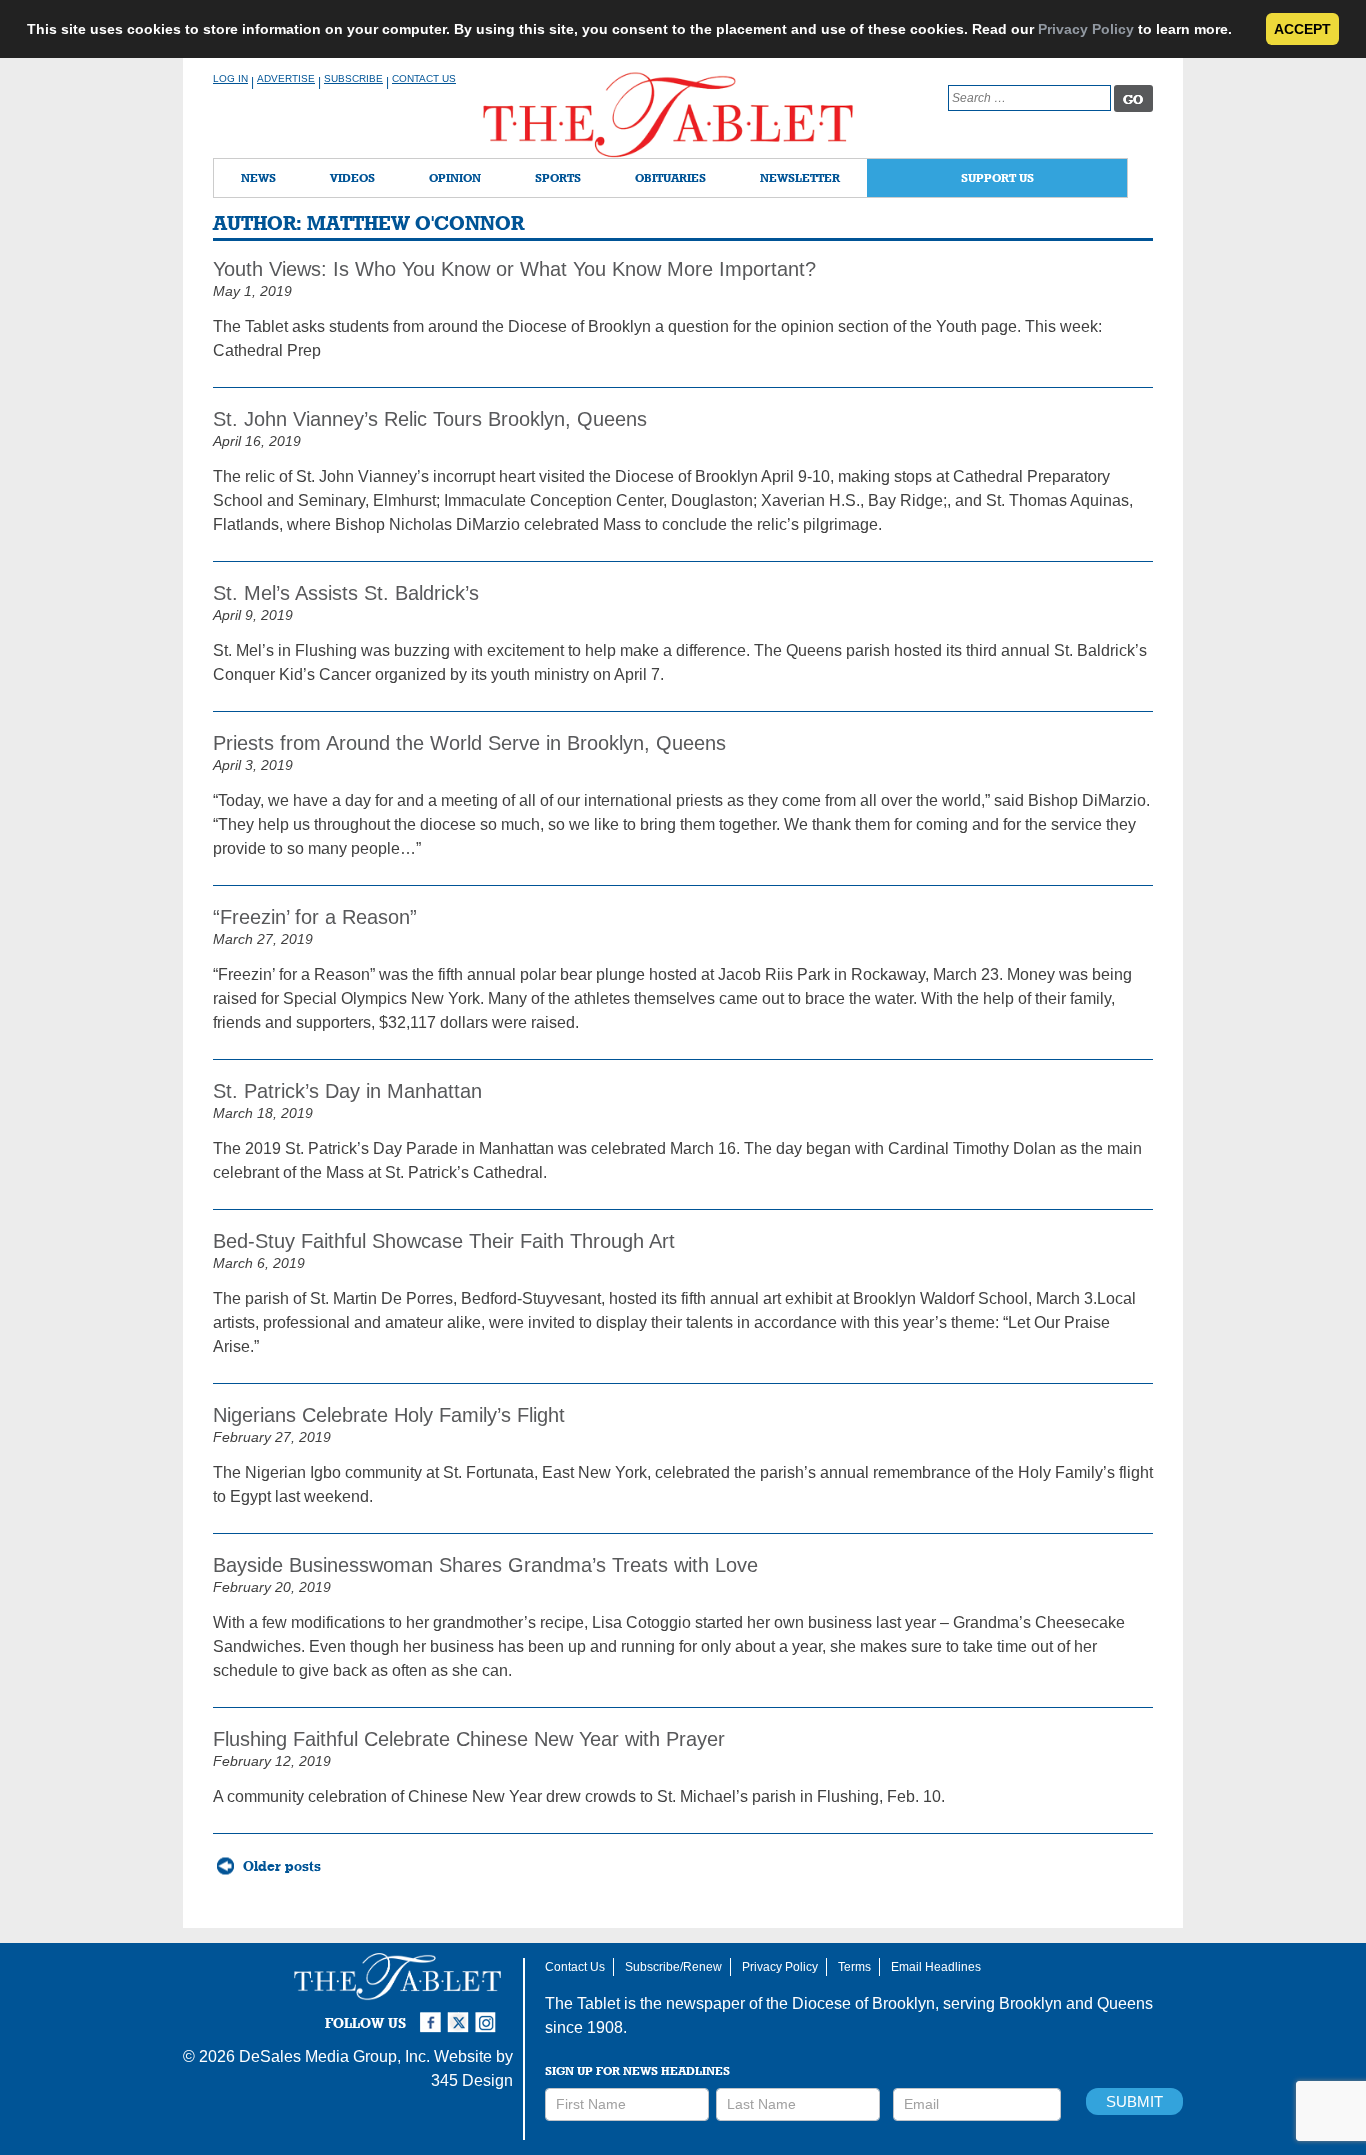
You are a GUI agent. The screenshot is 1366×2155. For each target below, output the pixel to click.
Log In (230, 78)
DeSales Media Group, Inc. (334, 2056)
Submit (1134, 2101)
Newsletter (800, 177)
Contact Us (424, 78)
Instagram (489, 2014)
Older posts (282, 1866)
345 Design (472, 2080)
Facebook (433, 2014)
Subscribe (353, 78)
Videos (352, 177)
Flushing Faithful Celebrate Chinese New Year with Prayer (469, 1739)
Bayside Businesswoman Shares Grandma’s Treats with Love (485, 1565)
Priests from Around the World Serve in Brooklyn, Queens (469, 743)
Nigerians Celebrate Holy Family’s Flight (389, 1415)
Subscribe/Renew (673, 1967)
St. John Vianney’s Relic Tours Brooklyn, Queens (430, 419)
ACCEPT (1302, 29)
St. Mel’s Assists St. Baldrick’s (346, 593)
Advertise (286, 78)
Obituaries (670, 177)
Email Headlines (936, 1967)
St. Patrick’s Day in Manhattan (347, 1091)
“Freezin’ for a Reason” (315, 917)
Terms (854, 1967)
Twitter (461, 2014)
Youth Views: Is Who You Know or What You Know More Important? (514, 269)
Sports (558, 177)
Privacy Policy (1086, 29)
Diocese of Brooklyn (863, 2003)
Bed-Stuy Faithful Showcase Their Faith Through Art (444, 1241)
